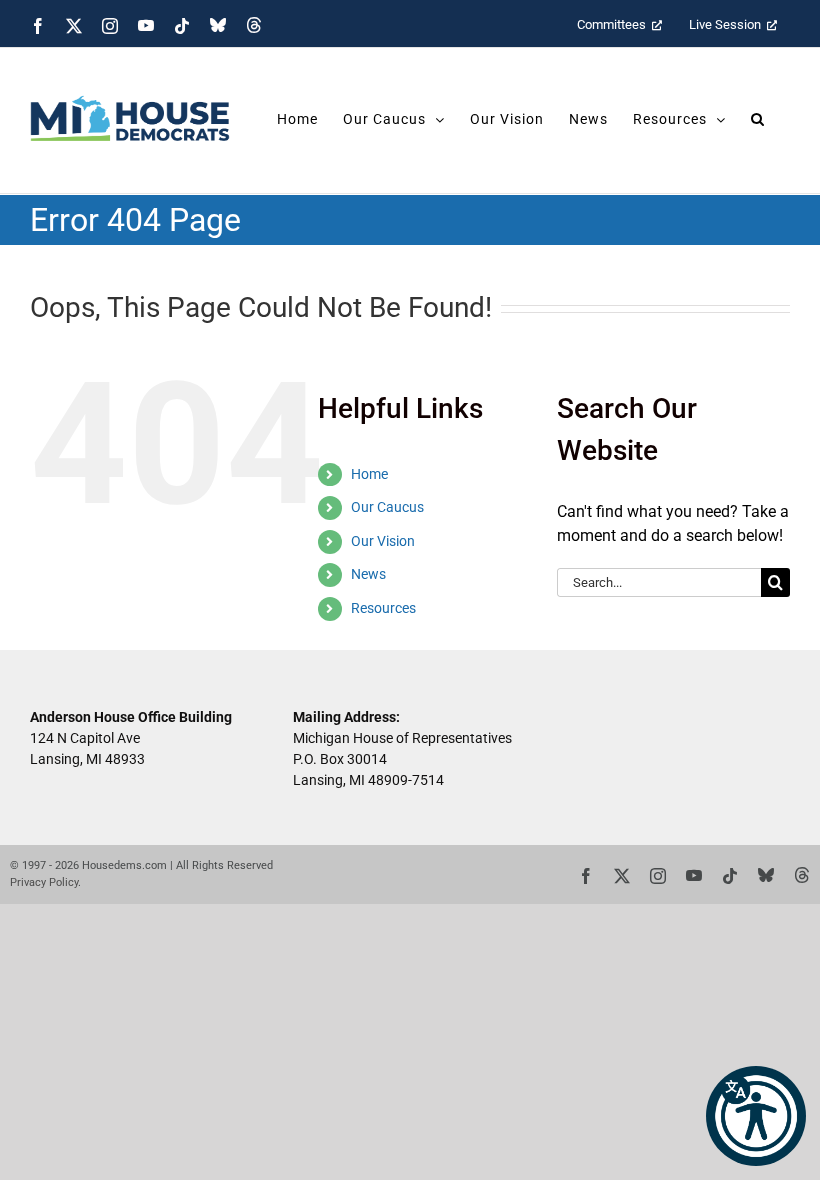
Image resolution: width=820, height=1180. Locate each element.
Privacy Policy (44, 882)
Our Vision (383, 541)
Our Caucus (387, 507)
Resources (383, 608)
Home (369, 474)
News (368, 574)
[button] (756, 1116)
